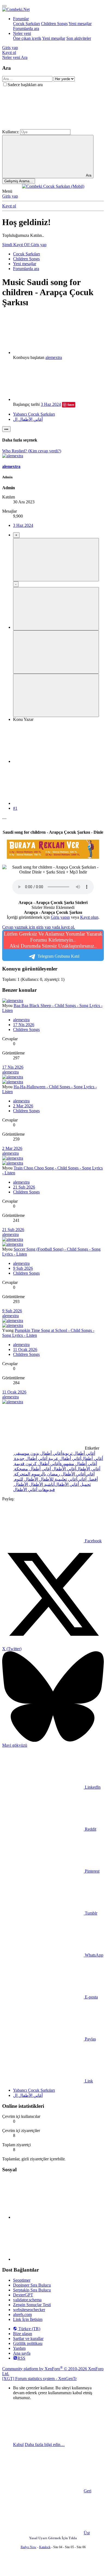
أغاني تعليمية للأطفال (58, 1479)
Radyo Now (29, 2547)
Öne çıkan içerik (27, 38)
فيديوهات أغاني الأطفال (34, 1490)
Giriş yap (10, 196)
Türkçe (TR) (29, 2329)
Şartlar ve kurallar (28, 2338)
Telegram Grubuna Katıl (53, 945)
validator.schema (27, 2300)
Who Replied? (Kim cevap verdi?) (32, 451)
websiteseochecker (29, 2310)
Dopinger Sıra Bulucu (32, 2285)
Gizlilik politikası (28, 2343)
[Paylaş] (54, 761)
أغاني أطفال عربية (64, 1458)
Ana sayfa (22, 2353)
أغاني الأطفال (63, 1469)
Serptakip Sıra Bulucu (32, 2290)
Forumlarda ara (26, 28)
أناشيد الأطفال (41, 1484)
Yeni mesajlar (80, 24)
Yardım (19, 2348)
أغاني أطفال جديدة (30, 1458)
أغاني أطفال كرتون (42, 1464)
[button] (43, 127)
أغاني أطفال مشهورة (78, 1464)
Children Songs (54, 24)
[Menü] (4, 6)
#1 (15, 808)
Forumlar (21, 19)
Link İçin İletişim (28, 2319)
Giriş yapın (60, 917)
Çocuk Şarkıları (26, 24)
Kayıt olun (89, 917)
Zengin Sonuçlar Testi (32, 2305)
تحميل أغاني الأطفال (73, 1484)
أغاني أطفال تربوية (79, 1453)
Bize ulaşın (23, 2334)
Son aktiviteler (79, 38)
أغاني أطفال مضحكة (32, 1469)
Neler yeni (22, 33)
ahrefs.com (22, 2315)
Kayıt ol (9, 206)
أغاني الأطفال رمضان (66, 1474)
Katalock (45, 2547)
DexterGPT (23, 2295)
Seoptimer (22, 2280)
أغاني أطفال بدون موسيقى (38, 1453)
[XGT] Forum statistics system (39, 2379)
